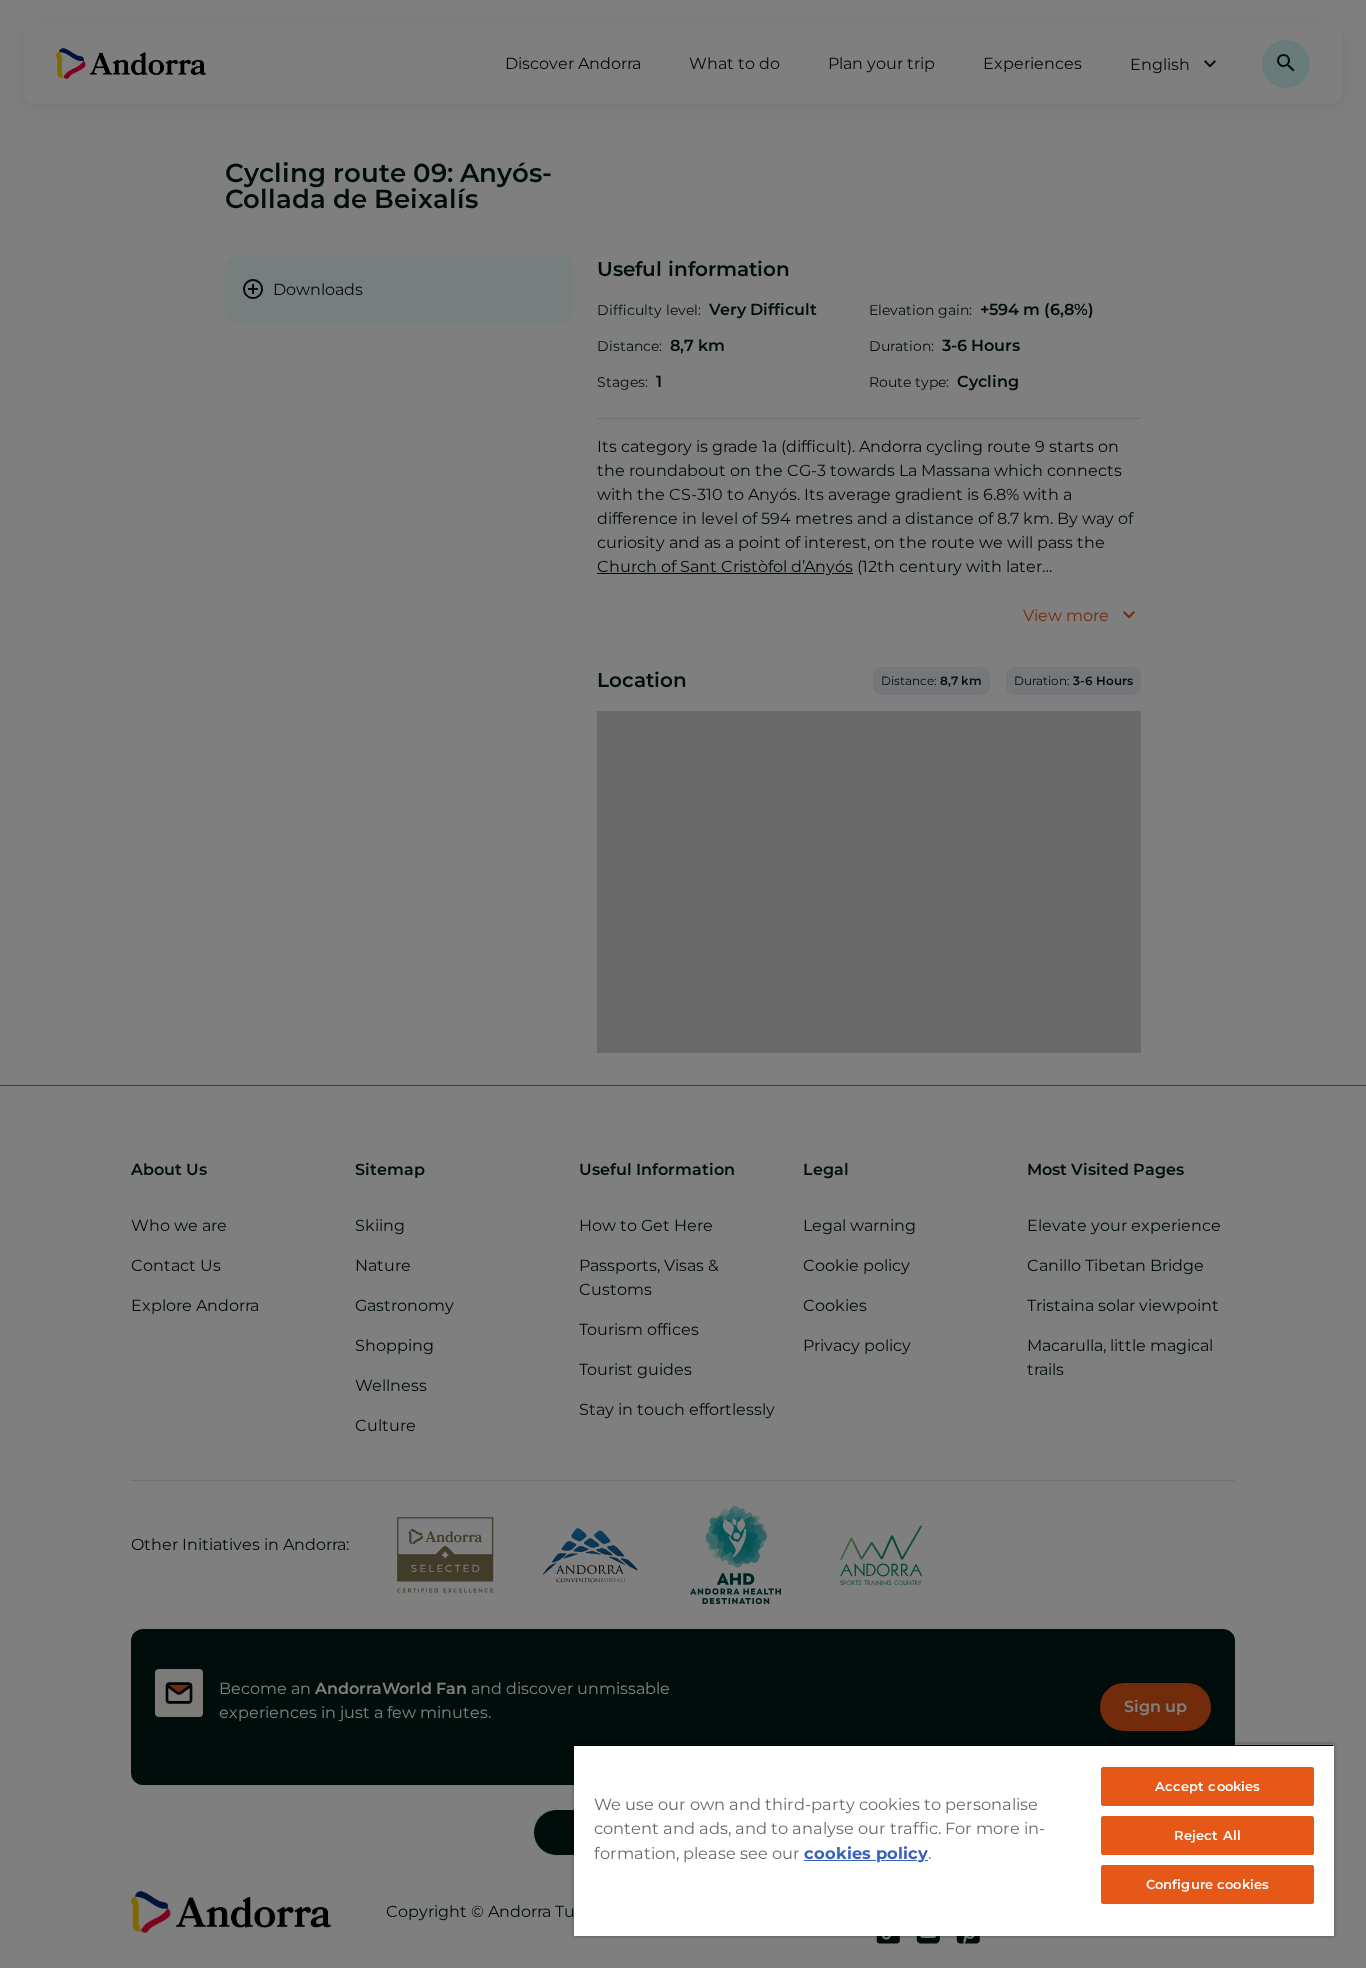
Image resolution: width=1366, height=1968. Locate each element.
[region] (954, 1840)
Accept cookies (1208, 1786)
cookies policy (866, 1853)
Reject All (1207, 1835)
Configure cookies (1207, 1884)
